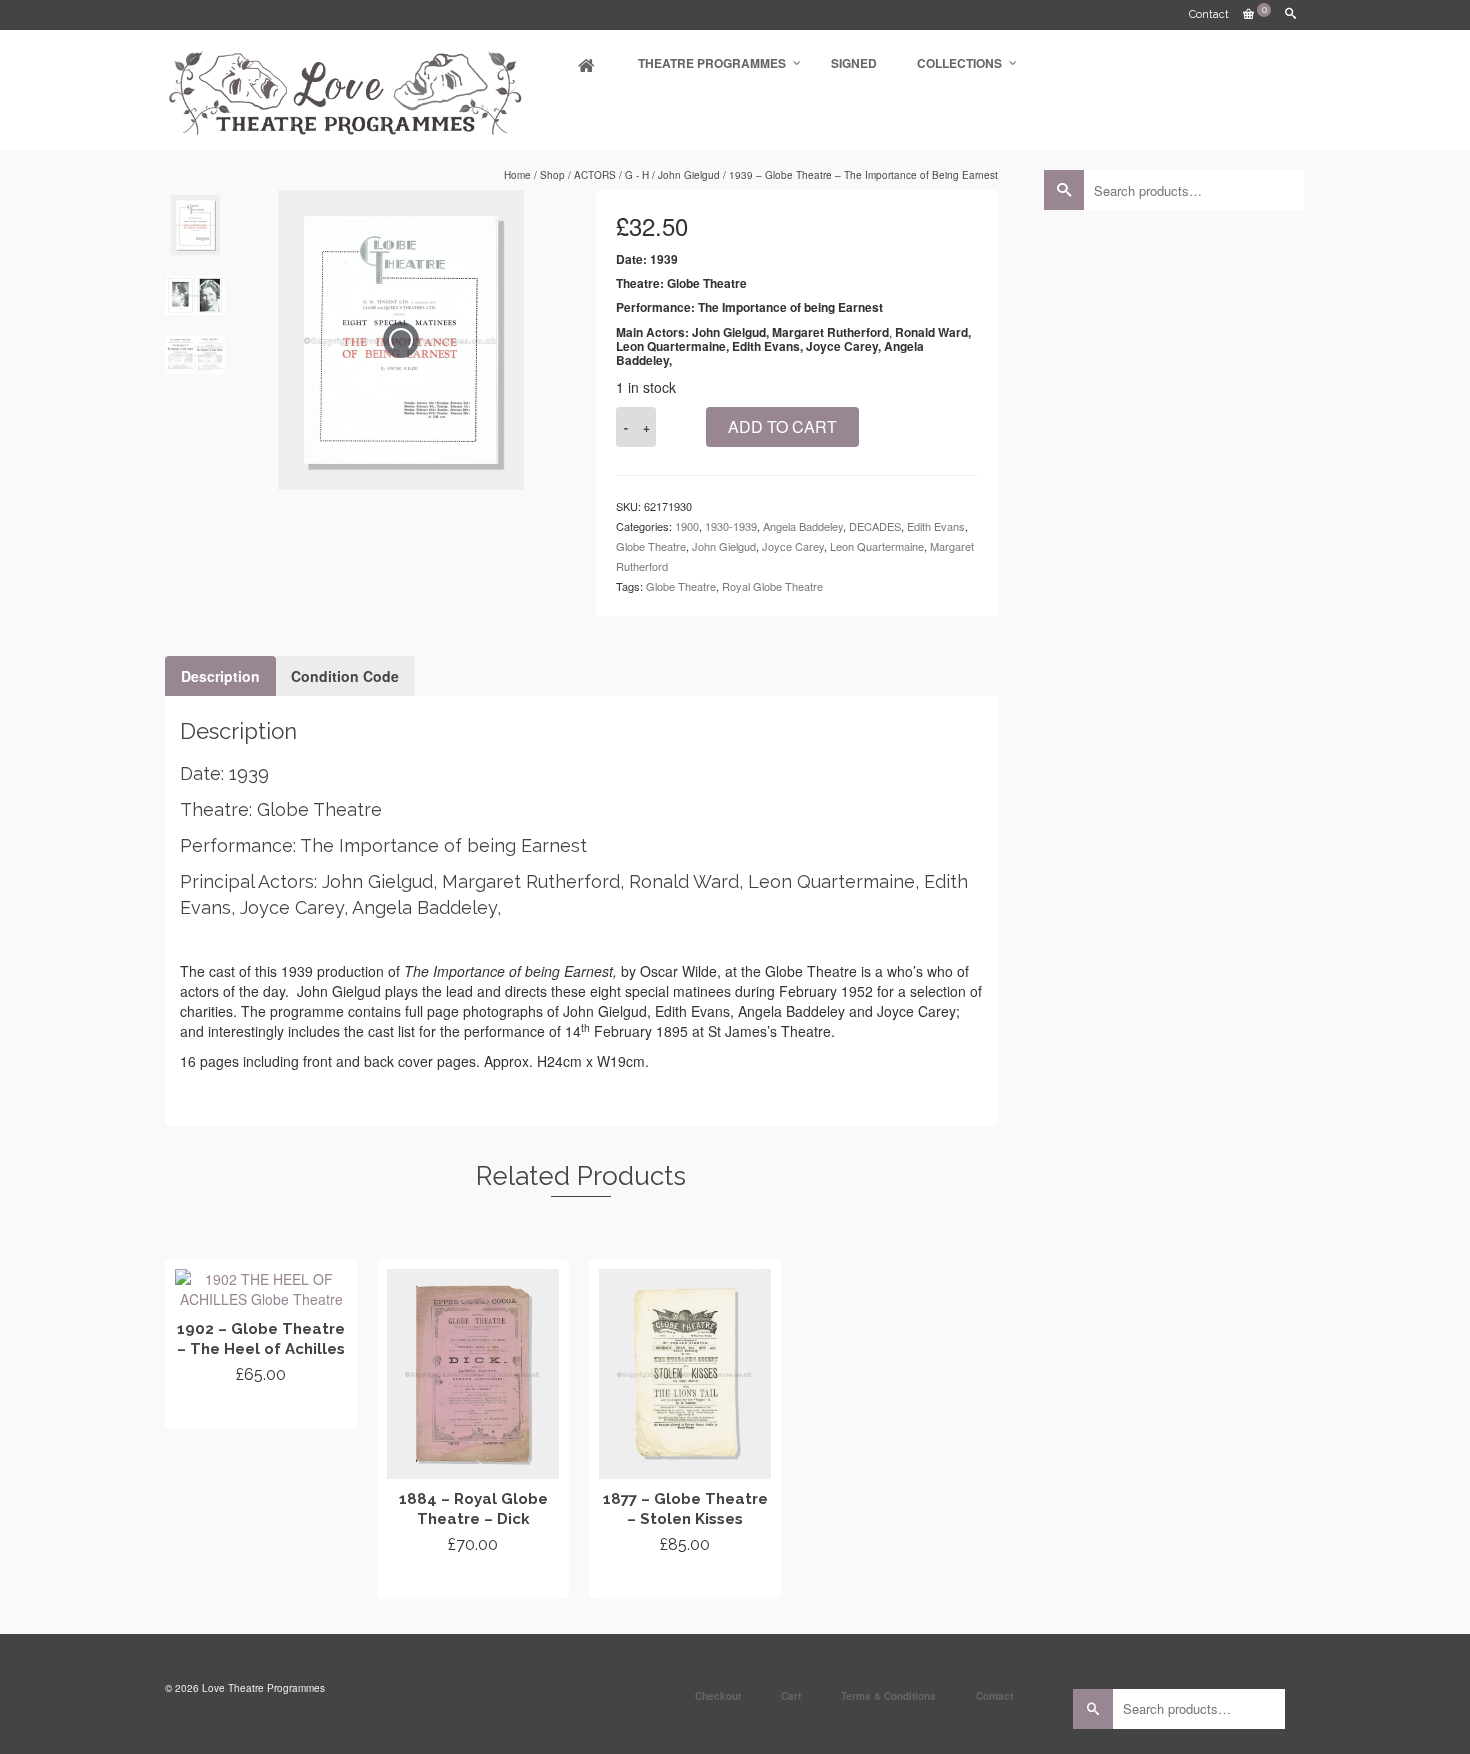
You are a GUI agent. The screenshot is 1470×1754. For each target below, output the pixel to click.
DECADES (875, 526)
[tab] (220, 676)
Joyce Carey (793, 546)
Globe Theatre (651, 546)
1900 (687, 526)
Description (220, 676)
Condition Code (345, 676)
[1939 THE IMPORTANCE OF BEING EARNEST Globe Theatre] (195, 296)
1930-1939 (731, 526)
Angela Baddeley (803, 526)
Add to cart (782, 426)
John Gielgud (724, 546)
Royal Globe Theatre (772, 586)
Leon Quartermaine (877, 546)
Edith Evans (936, 526)
